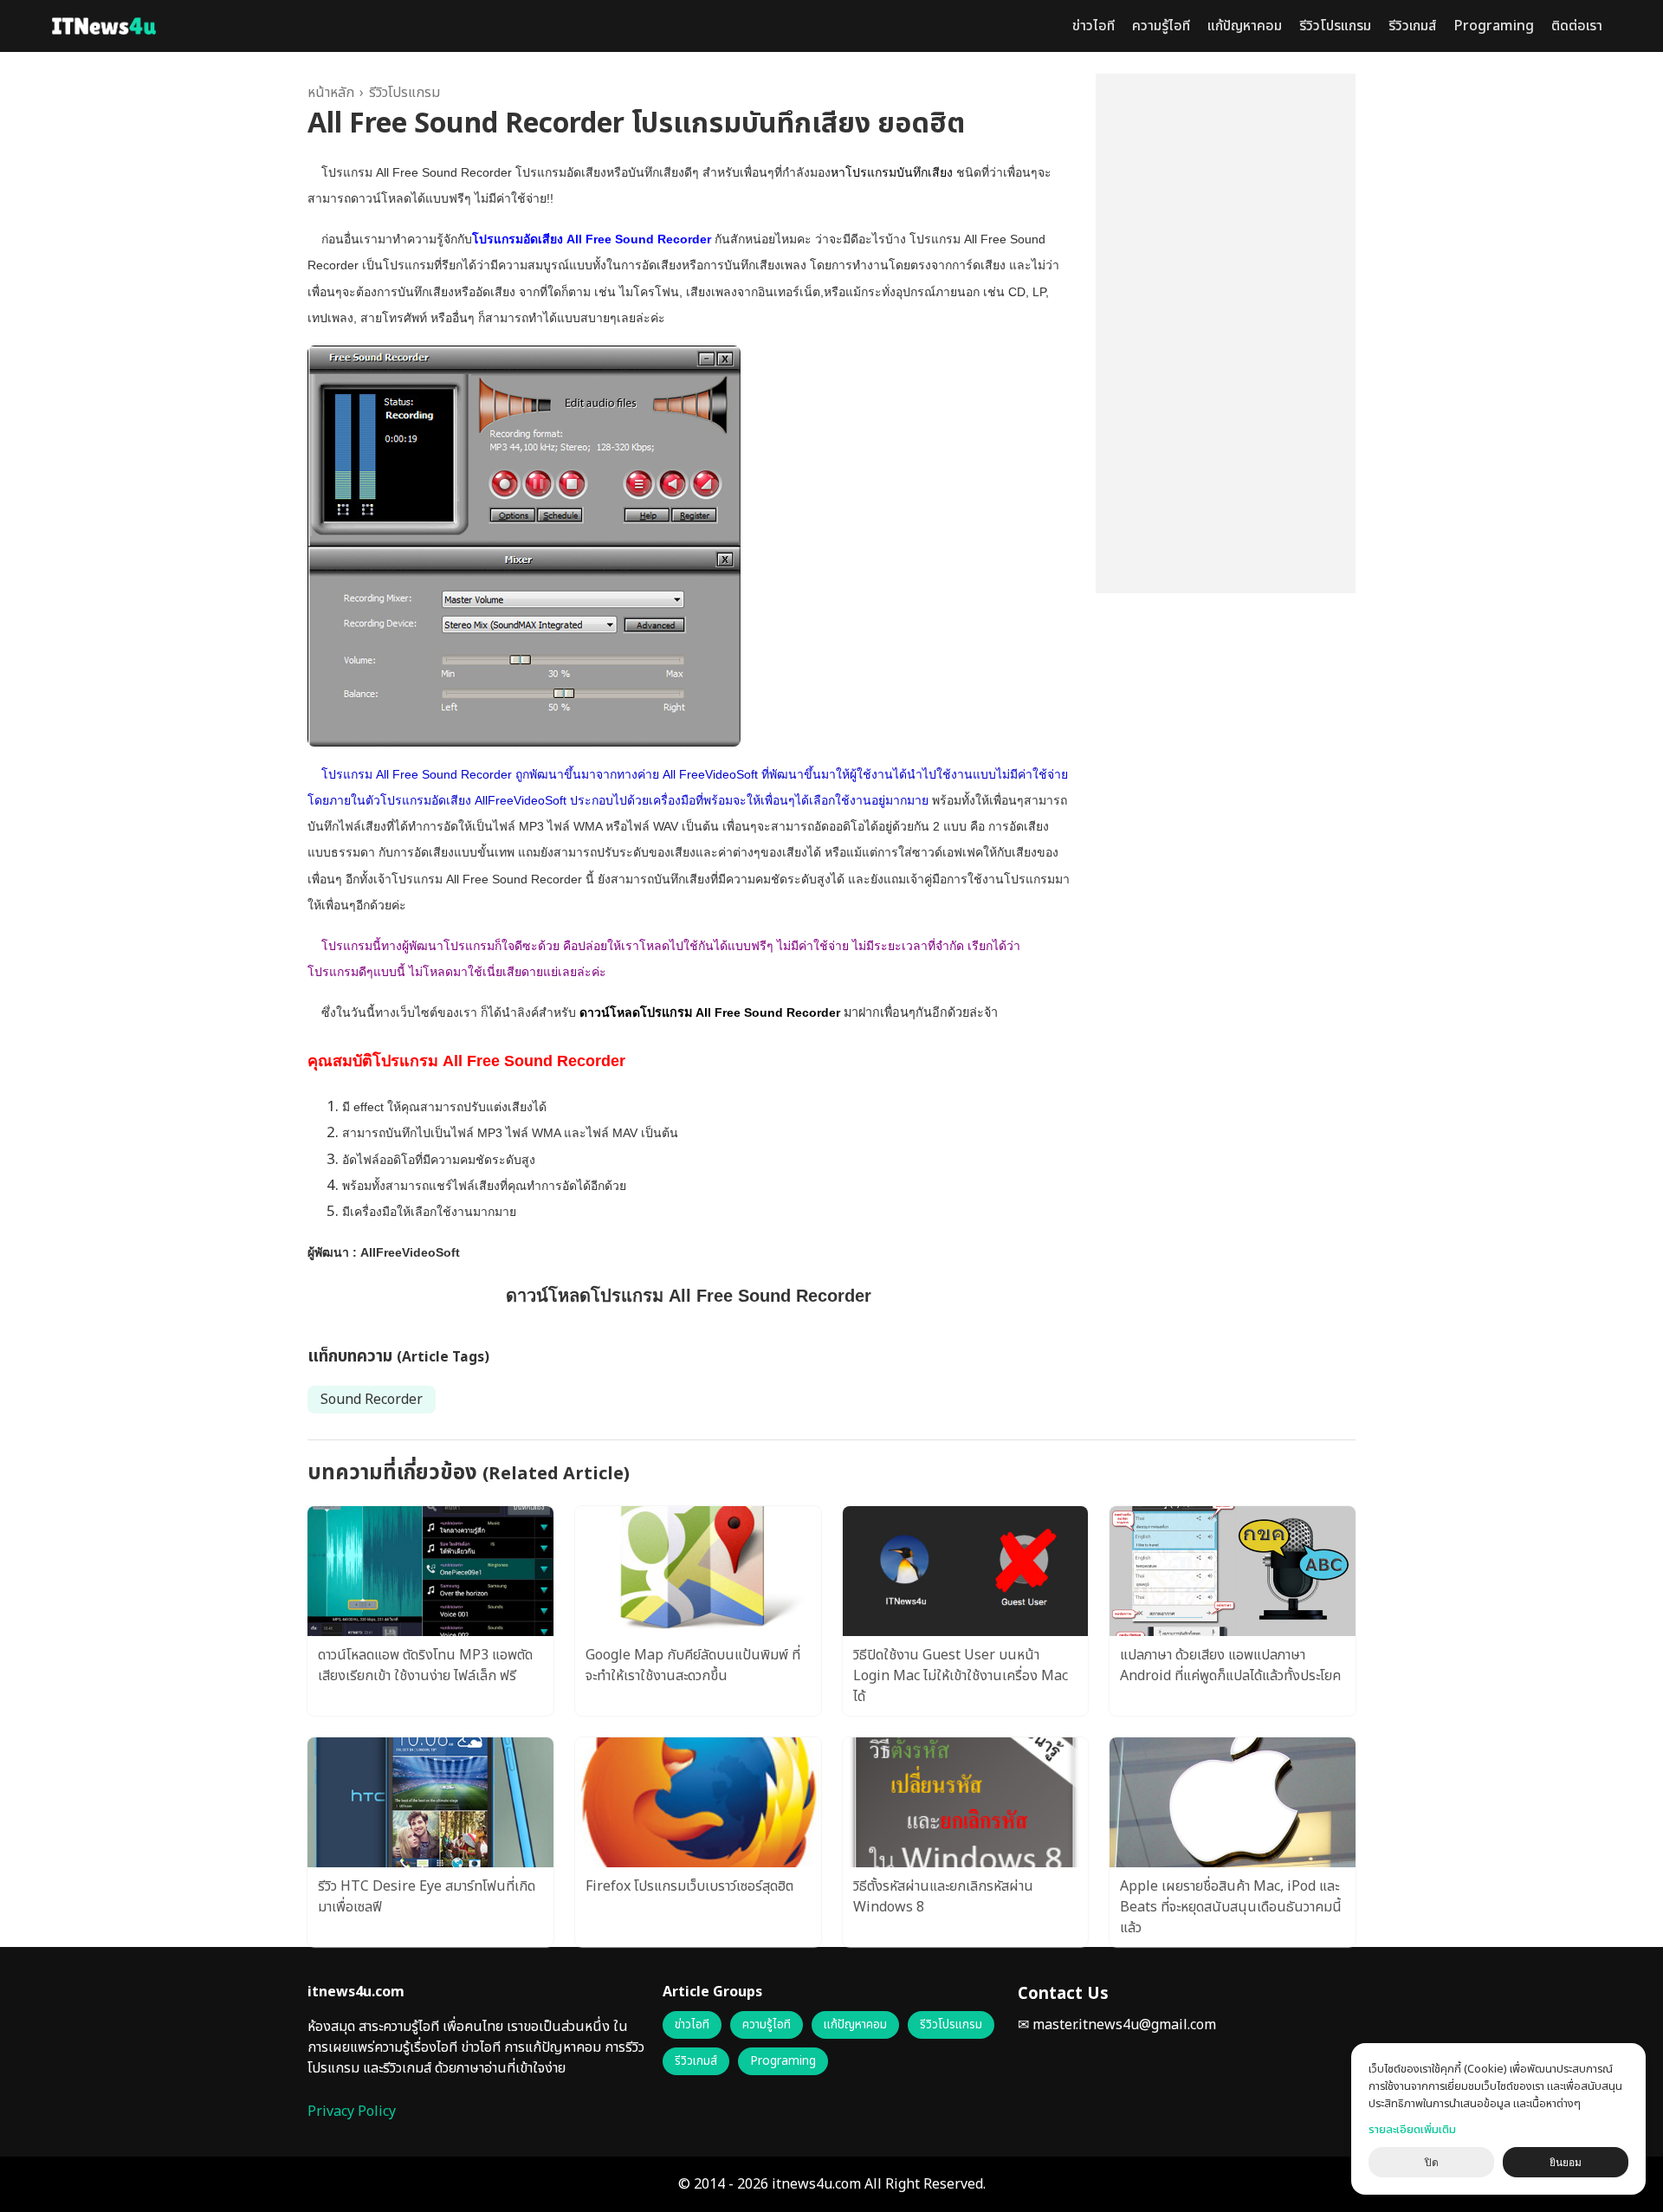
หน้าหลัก (331, 93)
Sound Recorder (372, 1400)
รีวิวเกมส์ (1412, 26)
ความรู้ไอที (1161, 26)
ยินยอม (1566, 2163)
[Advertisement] (1226, 333)
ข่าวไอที (1094, 26)
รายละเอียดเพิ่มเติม (1412, 2130)
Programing (1494, 26)
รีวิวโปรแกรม (1335, 26)
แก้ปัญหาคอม (1245, 26)
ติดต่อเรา (1577, 26)
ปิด (1432, 2163)
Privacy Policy (352, 2112)
